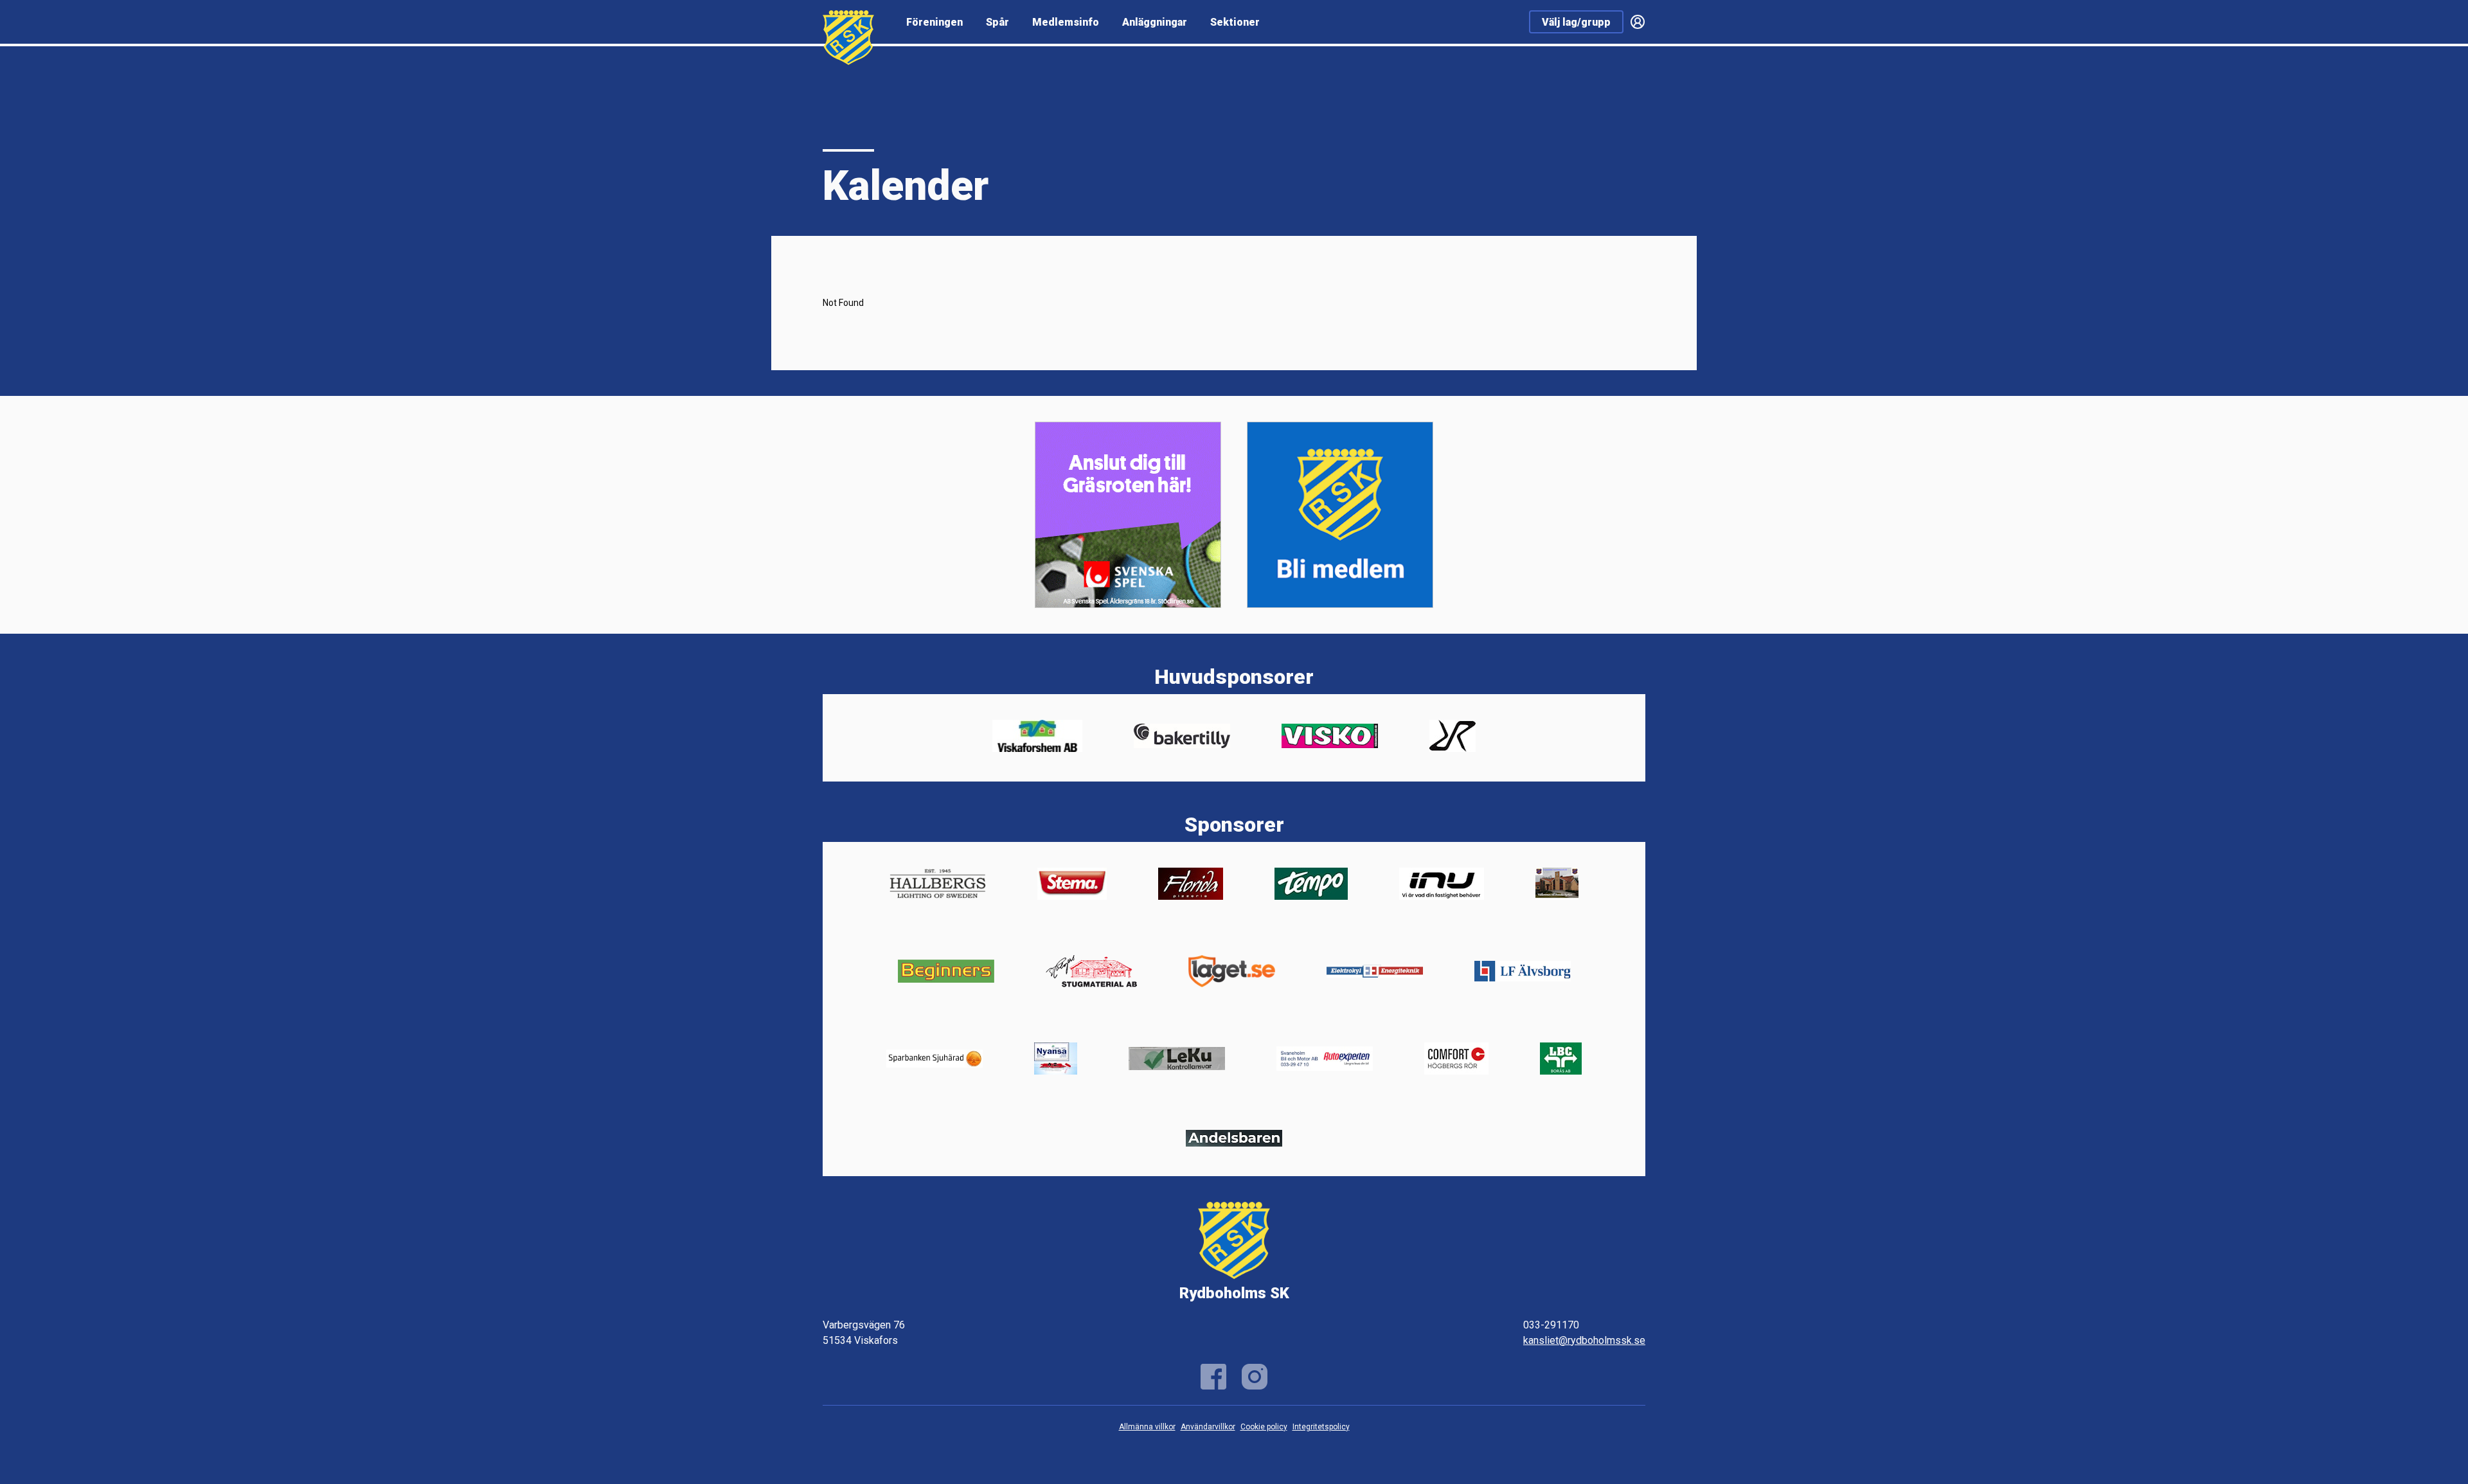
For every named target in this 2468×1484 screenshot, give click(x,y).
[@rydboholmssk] (1255, 1377)
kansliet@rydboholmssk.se (1584, 1340)
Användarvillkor (1208, 1427)
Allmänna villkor (1147, 1427)
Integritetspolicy (1321, 1427)
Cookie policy (1264, 1427)
